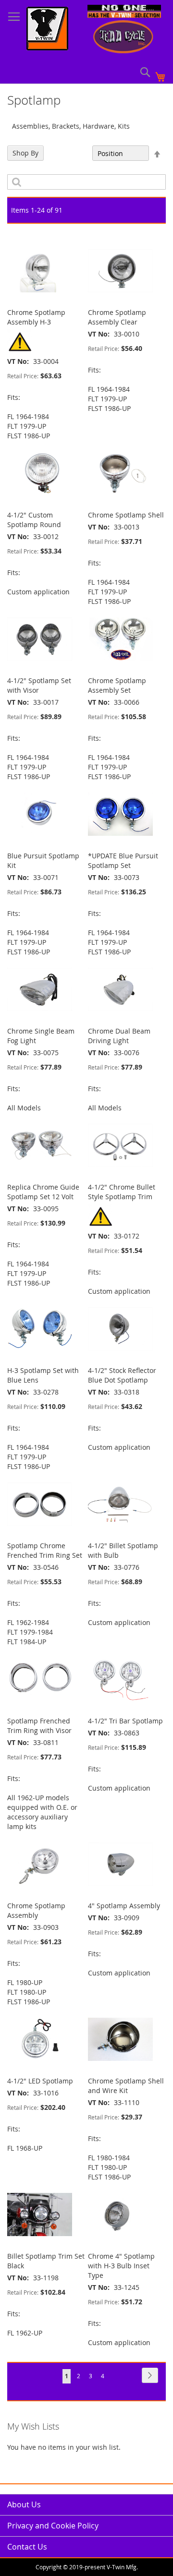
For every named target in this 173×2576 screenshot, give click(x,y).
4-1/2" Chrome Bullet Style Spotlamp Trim (122, 1192)
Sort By (76, 153)
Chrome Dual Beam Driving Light (119, 1036)
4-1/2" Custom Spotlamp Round (34, 520)
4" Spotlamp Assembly (124, 1906)
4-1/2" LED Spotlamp (40, 2081)
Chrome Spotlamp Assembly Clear (117, 317)
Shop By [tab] (25, 153)
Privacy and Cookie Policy (53, 2526)
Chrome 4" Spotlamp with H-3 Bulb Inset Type (121, 2266)
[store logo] (47, 30)
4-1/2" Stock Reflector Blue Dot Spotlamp (122, 1375)
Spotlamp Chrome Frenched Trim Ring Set (45, 1550)
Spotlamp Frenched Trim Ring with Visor (39, 1726)
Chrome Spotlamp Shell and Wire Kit (126, 2086)
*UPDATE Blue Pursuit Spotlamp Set (123, 861)
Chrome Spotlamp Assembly (36, 1910)
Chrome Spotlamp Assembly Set (117, 685)
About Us (24, 2504)
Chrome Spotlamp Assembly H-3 (36, 317)
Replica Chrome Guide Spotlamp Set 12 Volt (43, 1192)
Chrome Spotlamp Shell (126, 515)
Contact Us (27, 2547)
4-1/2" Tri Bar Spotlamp (125, 1721)
